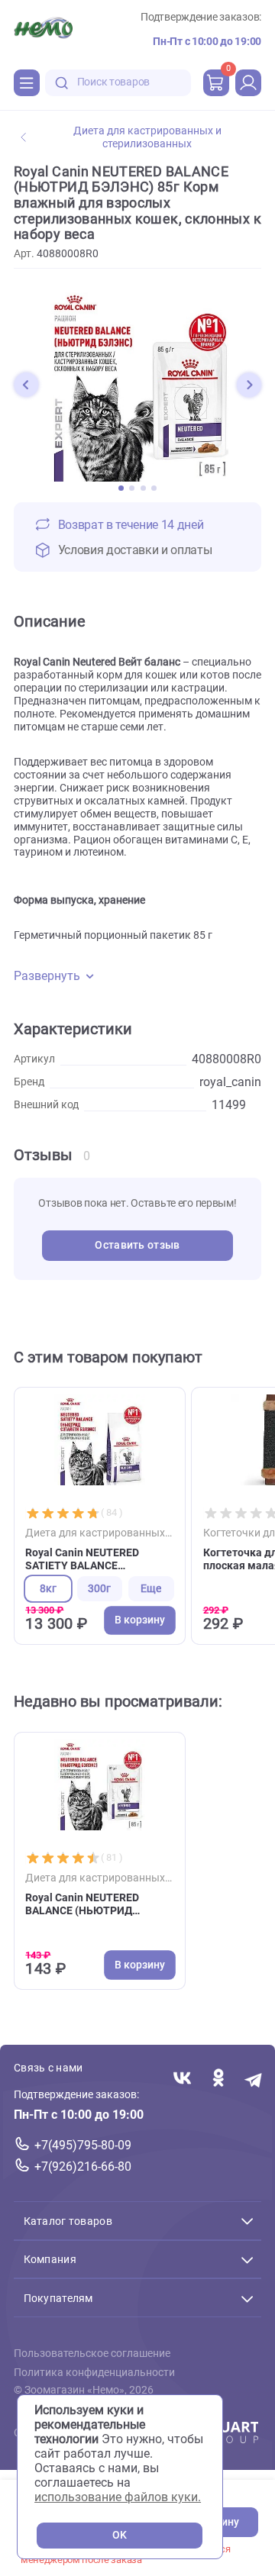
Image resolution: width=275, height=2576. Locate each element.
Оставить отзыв (137, 1245)
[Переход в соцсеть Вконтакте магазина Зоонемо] (182, 2079)
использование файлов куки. (118, 2497)
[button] (26, 385)
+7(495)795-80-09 (83, 2145)
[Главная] (43, 30)
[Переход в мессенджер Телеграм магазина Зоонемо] (254, 2079)
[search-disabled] (62, 83)
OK (120, 2535)
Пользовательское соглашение (92, 2354)
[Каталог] (27, 82)
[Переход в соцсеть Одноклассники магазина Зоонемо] (218, 2079)
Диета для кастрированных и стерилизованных (147, 137)
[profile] (248, 82)
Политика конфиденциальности (94, 2373)
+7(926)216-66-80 (83, 2167)
